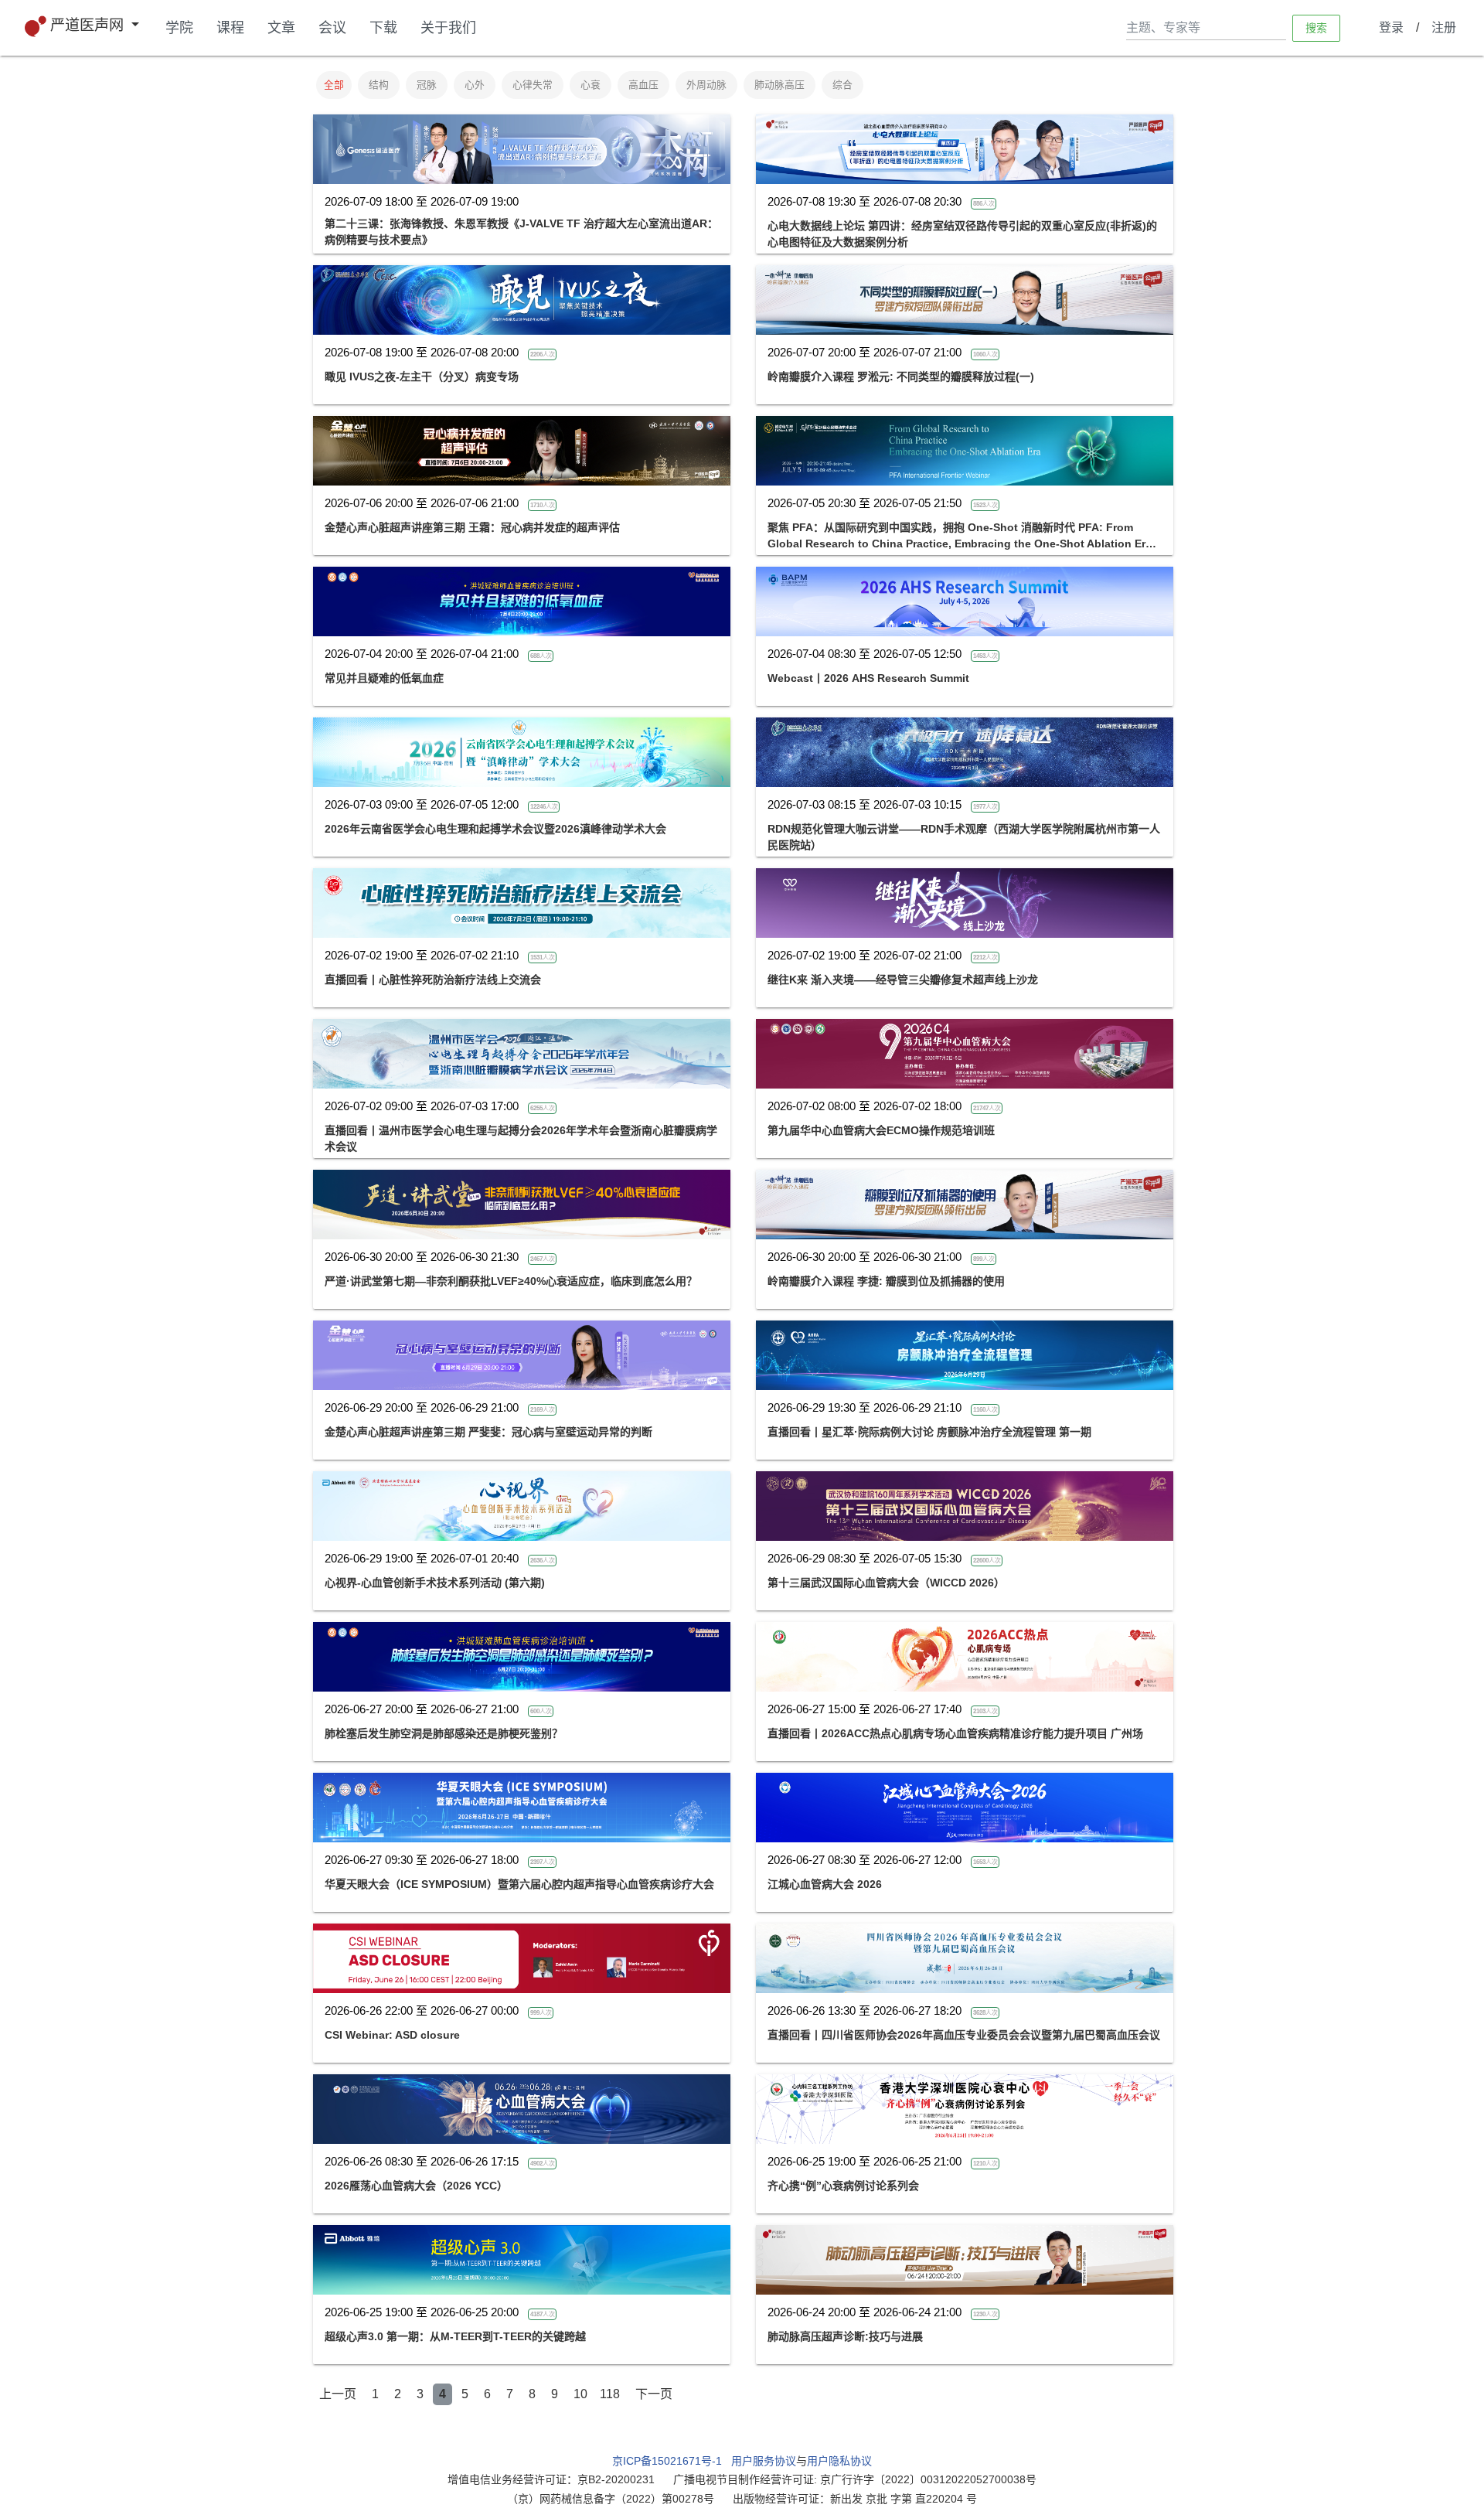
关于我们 (448, 28)
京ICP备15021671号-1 (667, 2461)
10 (580, 2394)
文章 (281, 28)
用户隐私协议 (839, 2461)
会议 (332, 28)
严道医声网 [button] (89, 25)
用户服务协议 (764, 2461)
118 (610, 2394)
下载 (383, 28)
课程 (230, 28)
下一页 (654, 2394)
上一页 (338, 2394)
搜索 (1316, 27)
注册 (1444, 27)
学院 (179, 28)
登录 (1391, 27)
